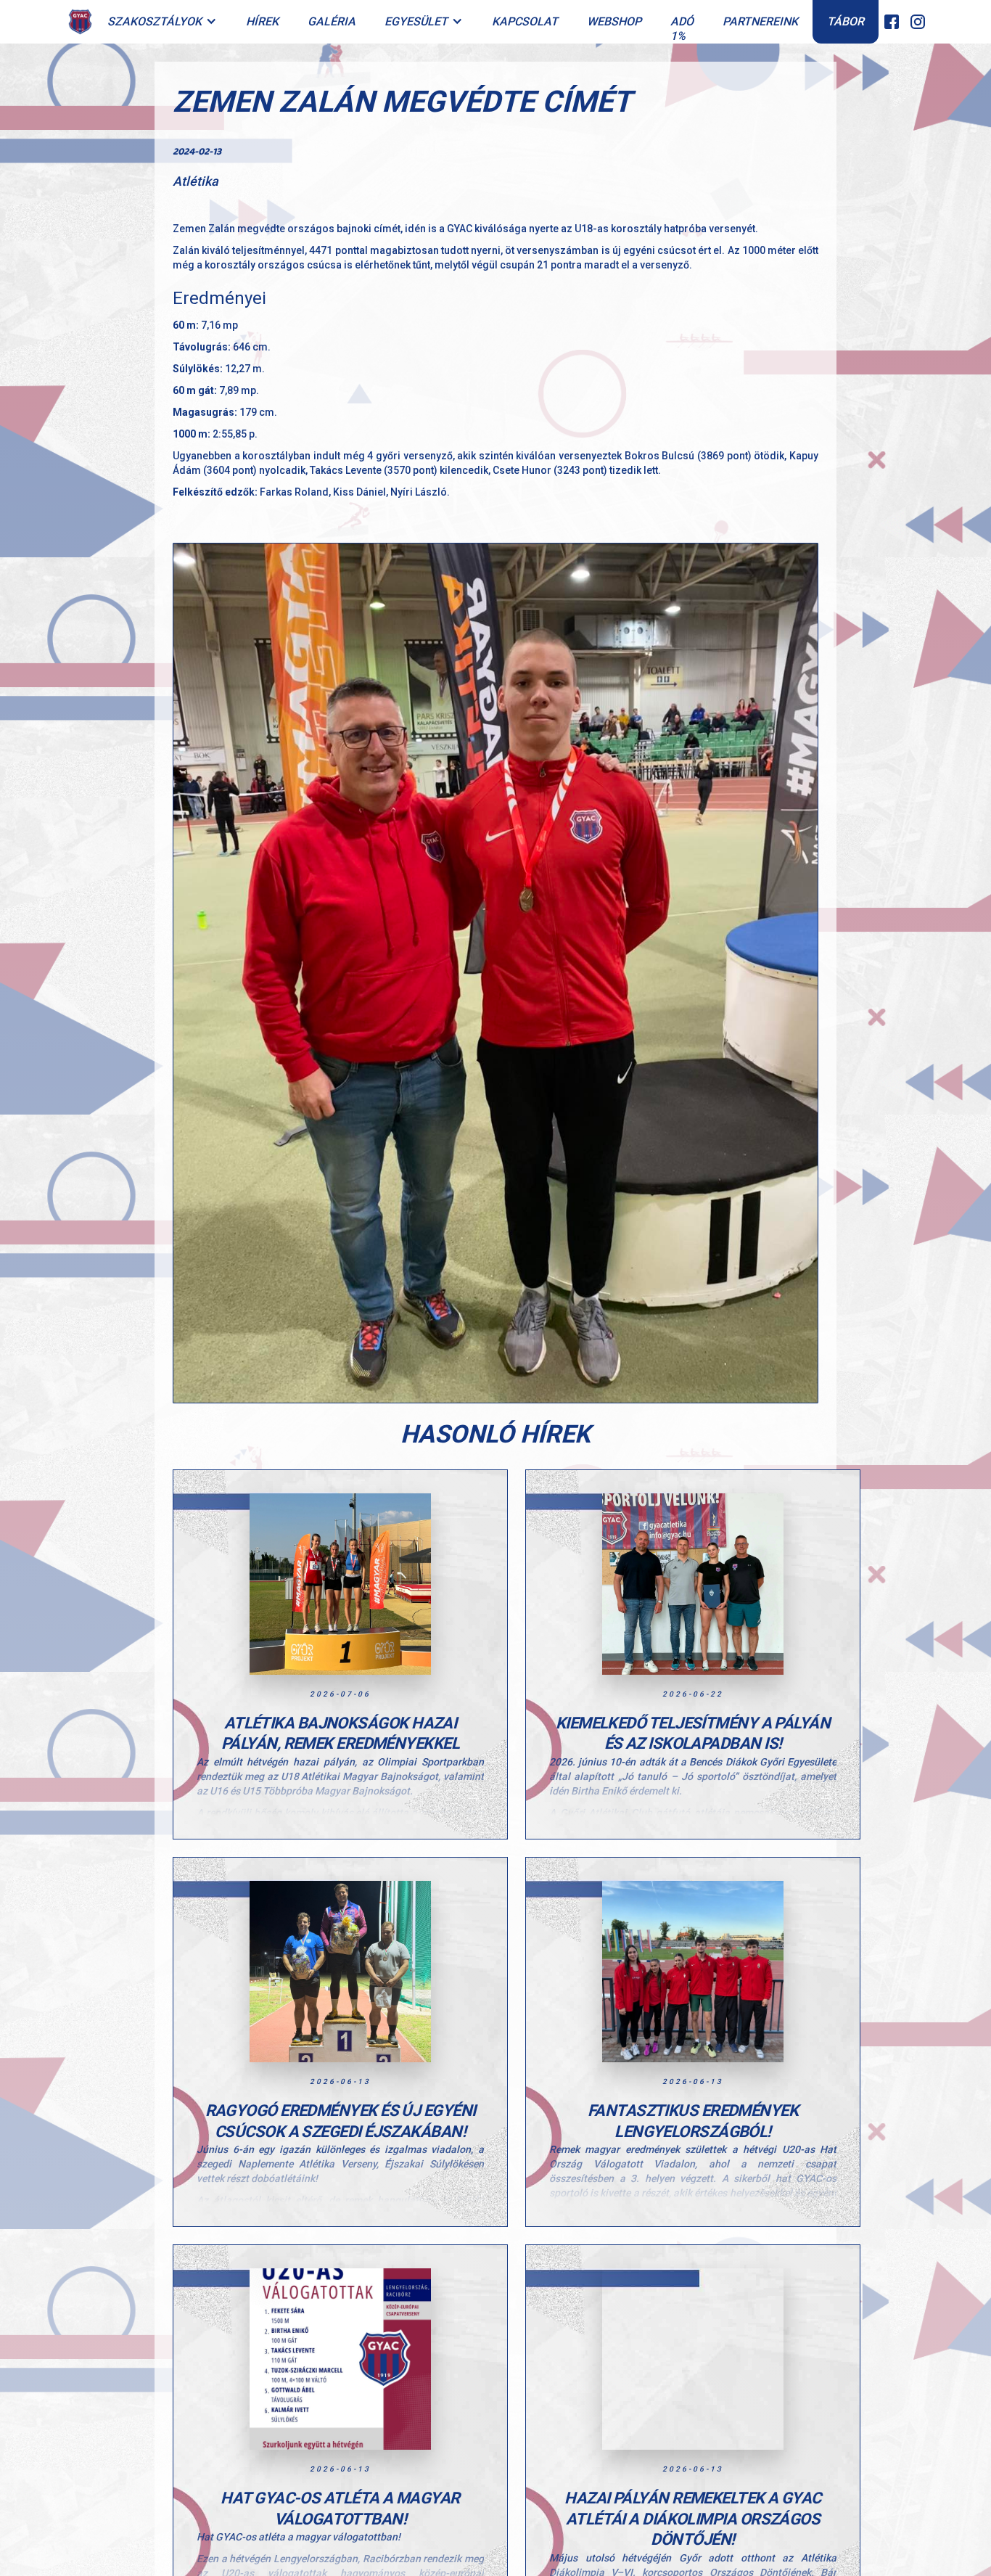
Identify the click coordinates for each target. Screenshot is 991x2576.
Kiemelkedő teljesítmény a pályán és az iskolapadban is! (693, 1734)
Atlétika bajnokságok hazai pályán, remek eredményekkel (340, 1734)
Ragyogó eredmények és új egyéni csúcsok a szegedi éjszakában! (341, 2121)
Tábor (846, 21)
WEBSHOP (614, 21)
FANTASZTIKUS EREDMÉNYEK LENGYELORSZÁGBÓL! (693, 2121)
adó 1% (682, 29)
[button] (162, 22)
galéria (332, 21)
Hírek (262, 21)
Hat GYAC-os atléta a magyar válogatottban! (340, 2509)
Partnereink (760, 21)
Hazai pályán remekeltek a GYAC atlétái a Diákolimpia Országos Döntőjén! (693, 2519)
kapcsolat (525, 21)
